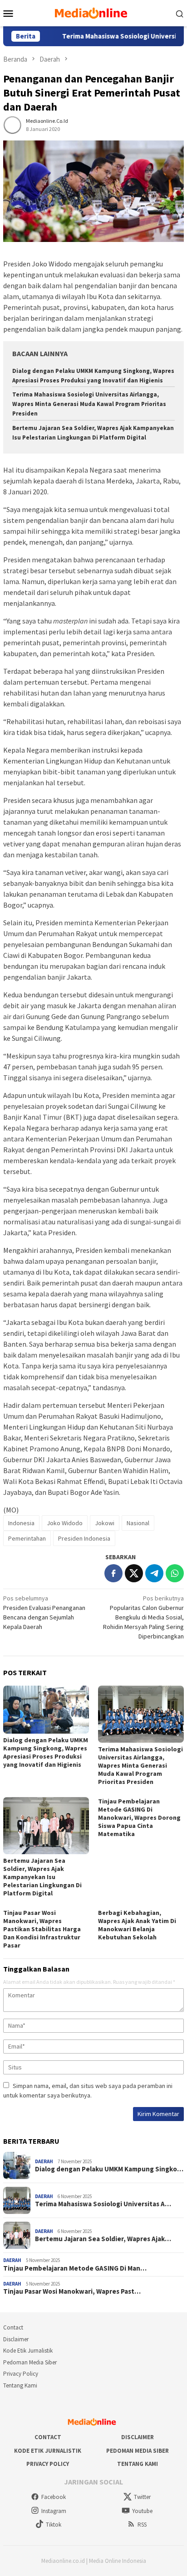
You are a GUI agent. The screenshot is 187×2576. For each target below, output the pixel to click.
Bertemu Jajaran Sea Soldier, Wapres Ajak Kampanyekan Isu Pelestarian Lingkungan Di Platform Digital (42, 1877)
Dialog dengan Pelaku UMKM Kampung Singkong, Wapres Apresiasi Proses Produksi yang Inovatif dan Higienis (46, 1752)
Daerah (44, 2161)
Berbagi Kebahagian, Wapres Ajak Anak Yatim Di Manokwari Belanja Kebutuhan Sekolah (137, 1925)
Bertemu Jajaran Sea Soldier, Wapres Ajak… (103, 2239)
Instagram (54, 2511)
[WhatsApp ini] (175, 1573)
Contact (13, 2327)
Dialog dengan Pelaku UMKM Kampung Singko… (109, 2169)
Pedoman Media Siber (30, 2362)
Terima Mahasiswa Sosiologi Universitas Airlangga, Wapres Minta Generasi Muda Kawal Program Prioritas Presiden (89, 404)
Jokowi (105, 1523)
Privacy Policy (21, 2374)
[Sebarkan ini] (113, 1573)
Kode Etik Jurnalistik (28, 2351)
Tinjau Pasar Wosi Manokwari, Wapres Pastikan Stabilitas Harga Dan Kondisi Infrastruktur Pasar (42, 1929)
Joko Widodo (65, 1523)
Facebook (54, 2497)
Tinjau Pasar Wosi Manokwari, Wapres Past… (72, 2291)
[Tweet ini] (134, 1573)
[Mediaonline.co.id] (93, 12)
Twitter (142, 2497)
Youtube (142, 2511)
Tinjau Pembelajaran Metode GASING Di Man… (75, 2268)
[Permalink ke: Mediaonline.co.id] (12, 125)
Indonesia (21, 1523)
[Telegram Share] (154, 1573)
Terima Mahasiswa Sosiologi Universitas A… (103, 2204)
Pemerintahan (27, 1538)
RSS (142, 2525)
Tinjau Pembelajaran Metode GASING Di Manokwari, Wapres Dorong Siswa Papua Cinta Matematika (139, 1817)
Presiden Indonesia (84, 1538)
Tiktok (54, 2525)
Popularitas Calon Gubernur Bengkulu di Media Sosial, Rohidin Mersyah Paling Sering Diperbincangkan (143, 1617)
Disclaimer (16, 2339)
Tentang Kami (20, 2385)
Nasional (138, 1523)
